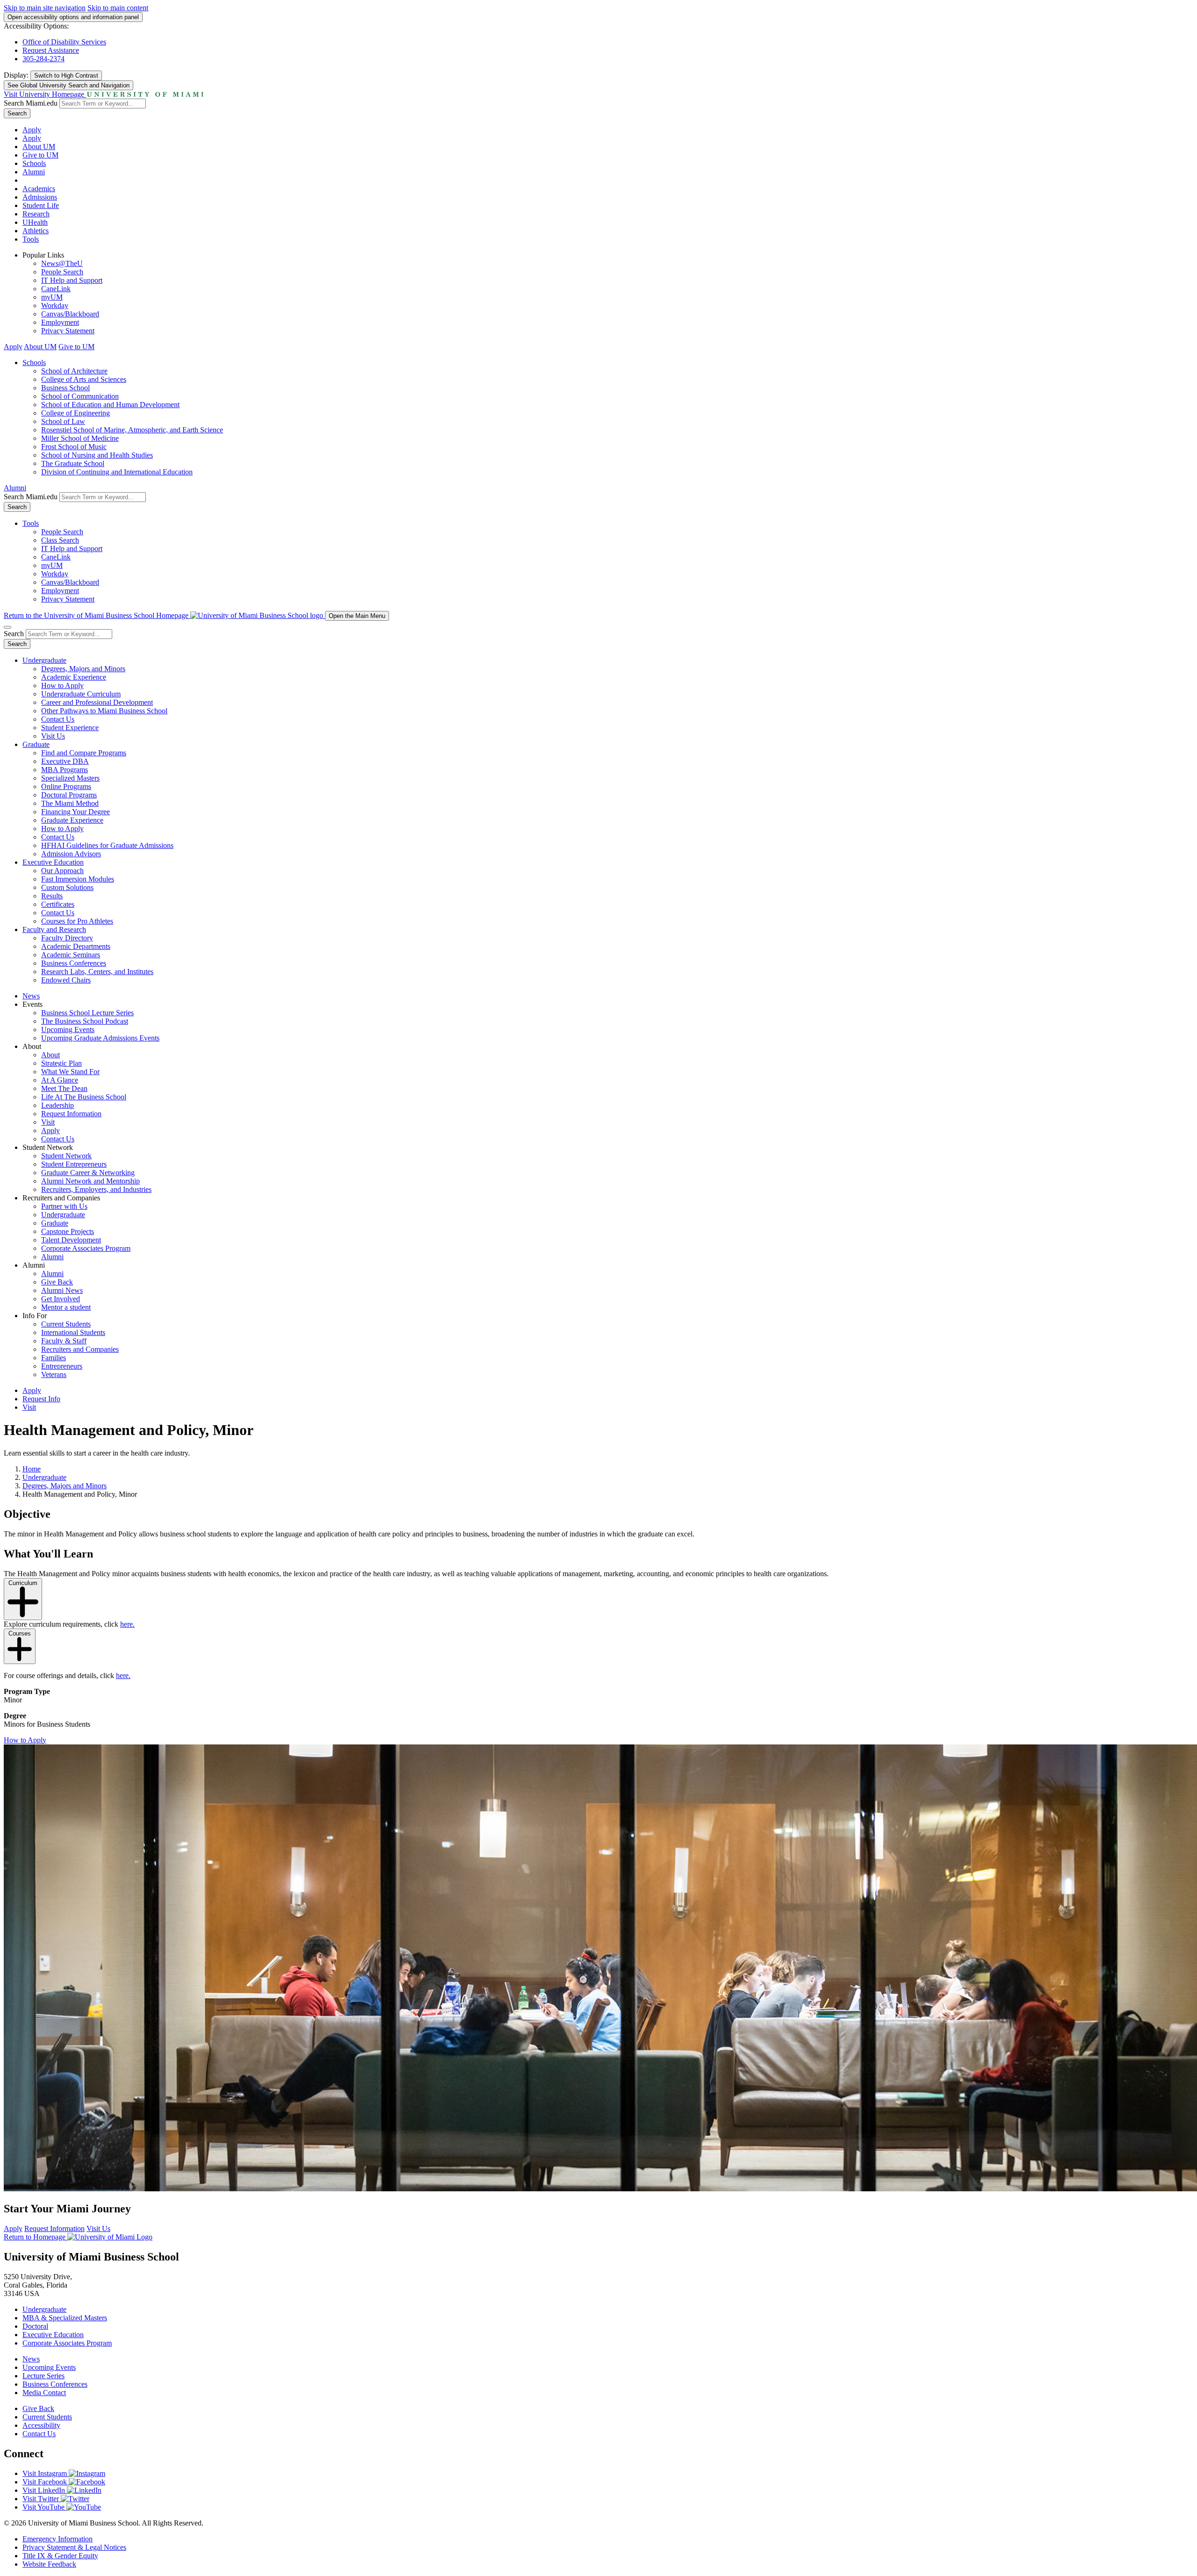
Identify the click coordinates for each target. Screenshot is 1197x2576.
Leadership (58, 1105)
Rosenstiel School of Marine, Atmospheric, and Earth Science (132, 430)
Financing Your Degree (76, 812)
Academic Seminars (71, 955)
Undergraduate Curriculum (81, 694)
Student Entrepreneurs (74, 1164)
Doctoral (35, 2326)
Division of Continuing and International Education (117, 472)
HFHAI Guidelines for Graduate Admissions (107, 845)
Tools (31, 239)
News (31, 996)
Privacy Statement (68, 331)
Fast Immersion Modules (78, 879)
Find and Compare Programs (84, 753)
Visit (48, 1122)
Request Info (41, 1399)
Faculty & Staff (64, 1341)
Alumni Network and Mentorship (90, 1181)
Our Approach (62, 871)
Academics (39, 189)
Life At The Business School (84, 1097)
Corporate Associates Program (86, 1248)
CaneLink (56, 289)
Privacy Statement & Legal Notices (74, 2547)
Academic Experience (74, 677)
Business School (65, 388)
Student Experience (70, 728)
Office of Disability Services (64, 42)
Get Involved (61, 1299)
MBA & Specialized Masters (65, 2318)
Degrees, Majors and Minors (83, 669)
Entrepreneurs (62, 1366)
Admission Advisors (71, 854)
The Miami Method (70, 803)
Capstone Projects (68, 1231)
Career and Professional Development (97, 702)
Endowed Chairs (66, 980)
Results (52, 896)
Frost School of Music (74, 447)
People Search (62, 272)
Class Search (60, 540)
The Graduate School (73, 463)
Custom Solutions (67, 887)
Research (36, 214)
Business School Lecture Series (87, 1013)
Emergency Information (58, 2539)
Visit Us (53, 736)
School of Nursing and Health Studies (97, 455)
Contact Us (58, 719)
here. (127, 1624)
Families (54, 1358)
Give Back (57, 1282)
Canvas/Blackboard (70, 314)
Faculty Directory (67, 938)
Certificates (58, 904)
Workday (55, 305)
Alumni (34, 172)
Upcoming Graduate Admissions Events (100, 1038)
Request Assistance (51, 50)
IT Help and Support (72, 280)
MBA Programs (65, 770)
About (50, 1055)
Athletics (36, 231)
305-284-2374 (43, 59)
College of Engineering (76, 413)
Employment (60, 322)
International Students (73, 1332)
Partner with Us (64, 1206)
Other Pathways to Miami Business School (104, 711)
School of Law (63, 421)
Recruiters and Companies (80, 1349)
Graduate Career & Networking (88, 1173)
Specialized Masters (70, 778)
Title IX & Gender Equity (60, 2556)
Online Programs (66, 786)
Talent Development (71, 1240)
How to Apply (62, 685)
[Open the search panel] (7, 627)
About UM (39, 147)
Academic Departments (76, 946)
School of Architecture (74, 371)
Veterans (54, 1374)
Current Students (66, 1324)
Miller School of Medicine (80, 438)
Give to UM (40, 155)
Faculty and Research (54, 929)
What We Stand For (70, 1072)
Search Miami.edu (31, 103)
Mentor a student (66, 1307)
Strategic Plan (61, 1063)
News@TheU (62, 263)
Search (17, 113)
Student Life (41, 205)
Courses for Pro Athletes (77, 921)
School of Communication (80, 396)
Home (32, 1469)
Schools (34, 163)
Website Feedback (49, 2564)
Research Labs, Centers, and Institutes (97, 972)
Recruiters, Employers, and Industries (96, 1189)
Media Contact (44, 2393)
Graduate (36, 744)
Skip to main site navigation (45, 8)
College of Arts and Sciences (84, 379)
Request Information (71, 1114)
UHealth (35, 222)
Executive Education (53, 862)
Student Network (66, 1156)
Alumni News (62, 1290)
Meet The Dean (64, 1088)
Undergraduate (44, 660)
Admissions (40, 197)
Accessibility (41, 2425)
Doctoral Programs (69, 795)
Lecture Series (43, 2376)
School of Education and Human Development (110, 405)
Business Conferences (74, 963)
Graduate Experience (72, 820)
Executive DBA (65, 761)
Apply (32, 130)
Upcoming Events (68, 1030)
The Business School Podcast (85, 1021)
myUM (52, 297)
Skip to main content (118, 8)
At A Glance (60, 1080)
